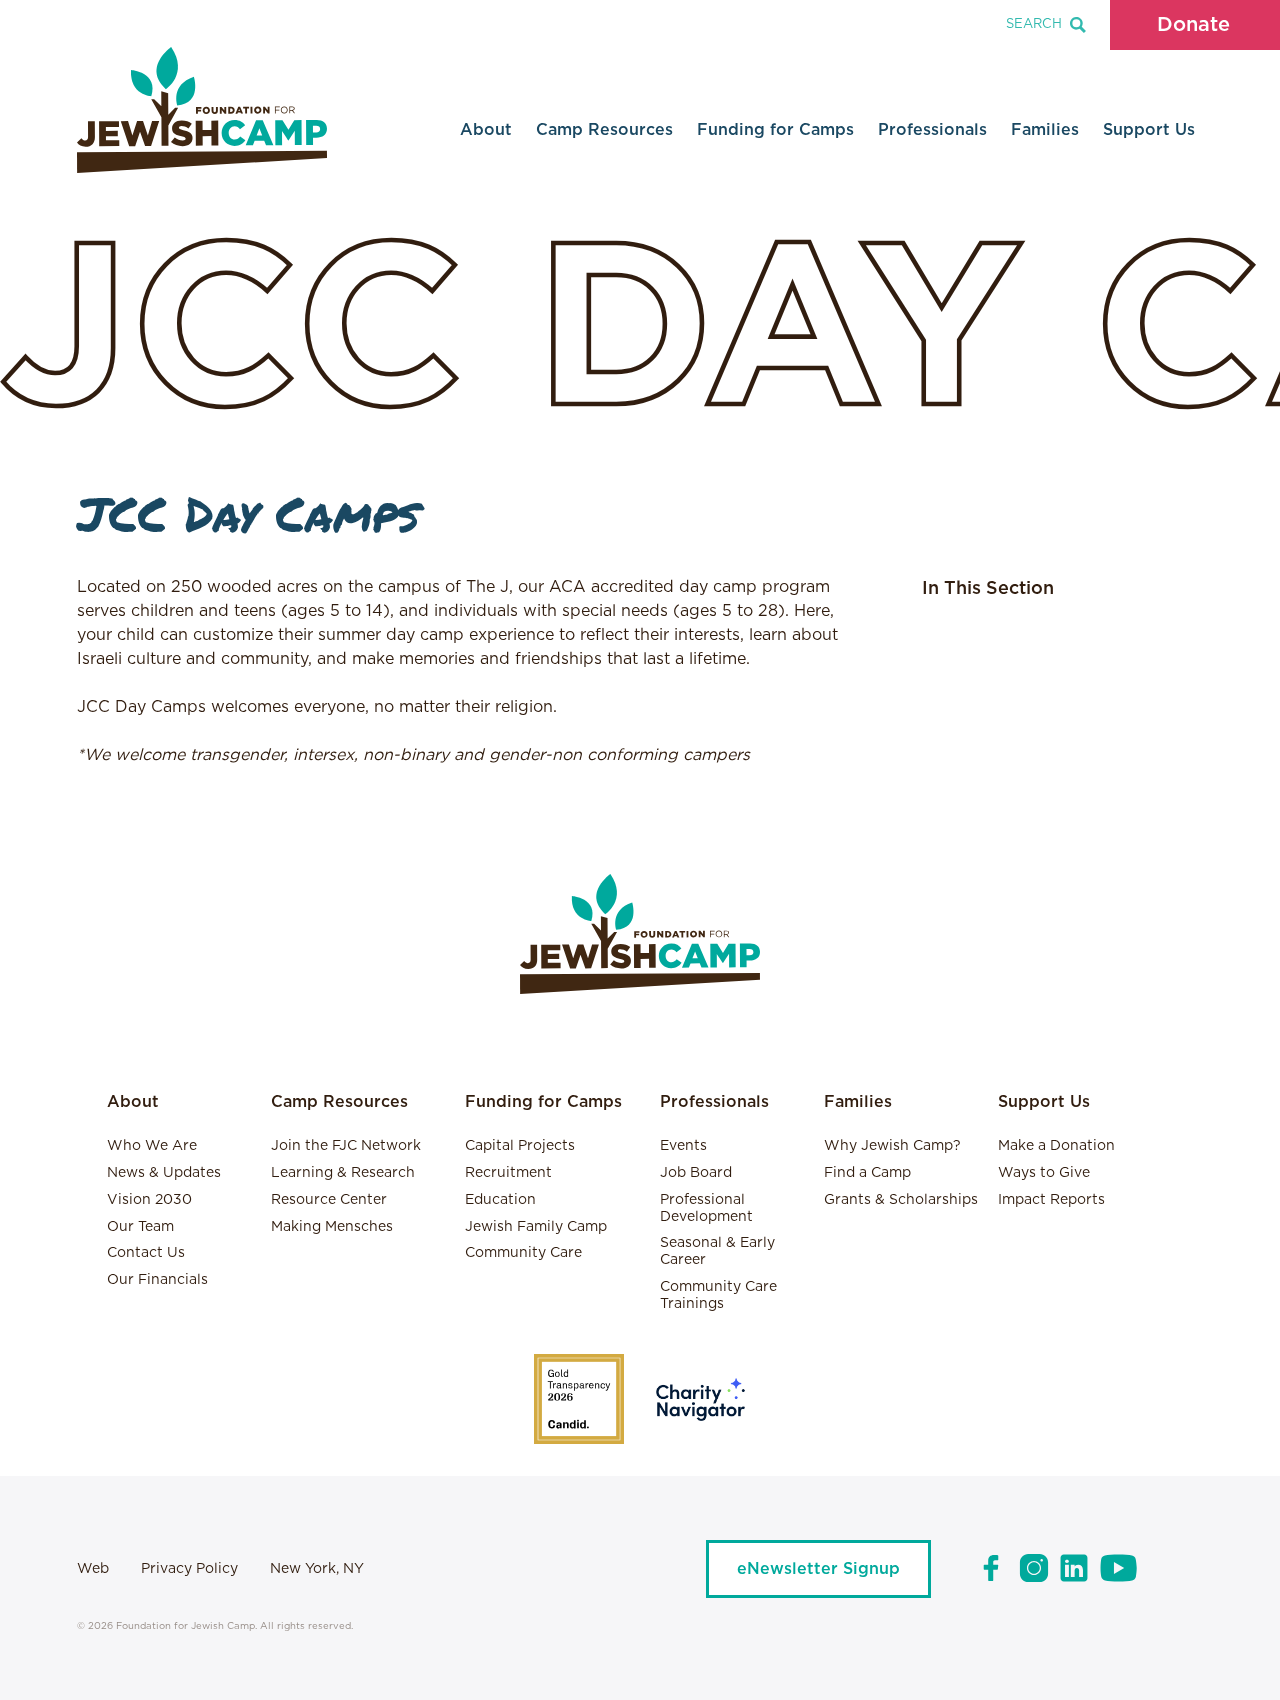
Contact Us (146, 1253)
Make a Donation (1056, 1146)
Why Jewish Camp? (892, 1146)
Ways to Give (1044, 1173)
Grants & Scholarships (901, 1200)
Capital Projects (520, 1146)
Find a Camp (867, 1173)
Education (500, 1200)
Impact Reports (1051, 1200)
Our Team (140, 1227)
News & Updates (164, 1173)
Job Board (696, 1173)
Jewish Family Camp (536, 1227)
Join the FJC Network (346, 1146)
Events (683, 1146)
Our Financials (157, 1280)
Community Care (523, 1253)
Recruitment (508, 1173)
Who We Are (152, 1146)
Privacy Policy (189, 1569)
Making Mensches (332, 1227)
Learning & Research (343, 1173)
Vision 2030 (149, 1200)
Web (93, 1569)
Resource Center (329, 1200)
